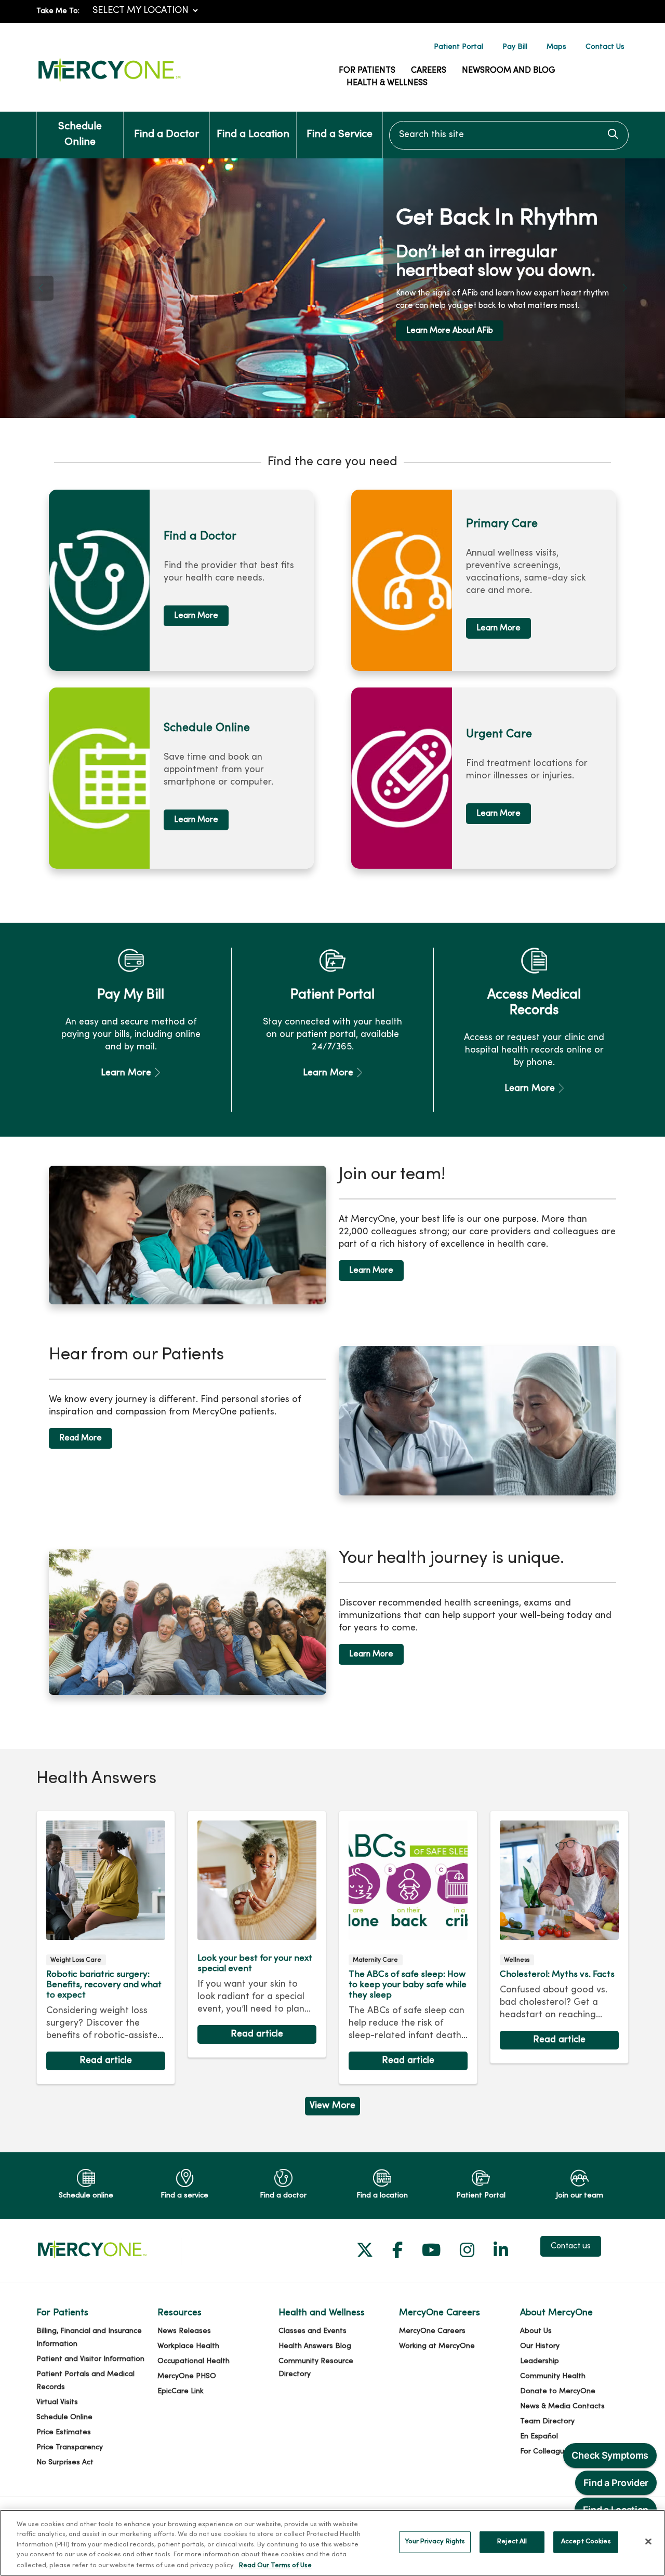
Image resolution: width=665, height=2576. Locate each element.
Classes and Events (312, 2331)
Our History (540, 2346)
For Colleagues (546, 2452)
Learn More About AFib (117, 331)
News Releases (184, 2331)
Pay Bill (515, 47)
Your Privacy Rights (435, 2542)
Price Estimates (64, 2432)
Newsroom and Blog (509, 71)
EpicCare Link (181, 2391)
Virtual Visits (57, 2402)
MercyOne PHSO (187, 2376)
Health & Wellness (387, 83)
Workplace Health (188, 2346)
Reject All (512, 2542)
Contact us (571, 2246)
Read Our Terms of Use (275, 2565)
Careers (429, 71)
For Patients (367, 71)
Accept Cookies (586, 2542)
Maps (556, 47)
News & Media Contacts (562, 2406)
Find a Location (253, 135)
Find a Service (340, 135)
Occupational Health (194, 2361)
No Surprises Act (65, 2463)
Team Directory (547, 2422)
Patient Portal (458, 47)
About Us (536, 2331)
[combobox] (509, 135)
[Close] (648, 2542)
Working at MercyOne (437, 2346)
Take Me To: (58, 11)
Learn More (196, 616)
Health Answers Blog (315, 2346)
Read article (106, 1948)
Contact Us (605, 47)
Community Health (553, 2376)
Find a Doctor (167, 135)
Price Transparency (70, 2447)
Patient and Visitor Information (90, 2359)
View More (332, 2108)
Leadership (540, 2361)
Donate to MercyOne (558, 2391)
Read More (81, 1438)
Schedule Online (80, 135)
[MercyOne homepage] (109, 82)
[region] (332, 288)
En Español (539, 2437)
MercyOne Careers (432, 2331)
